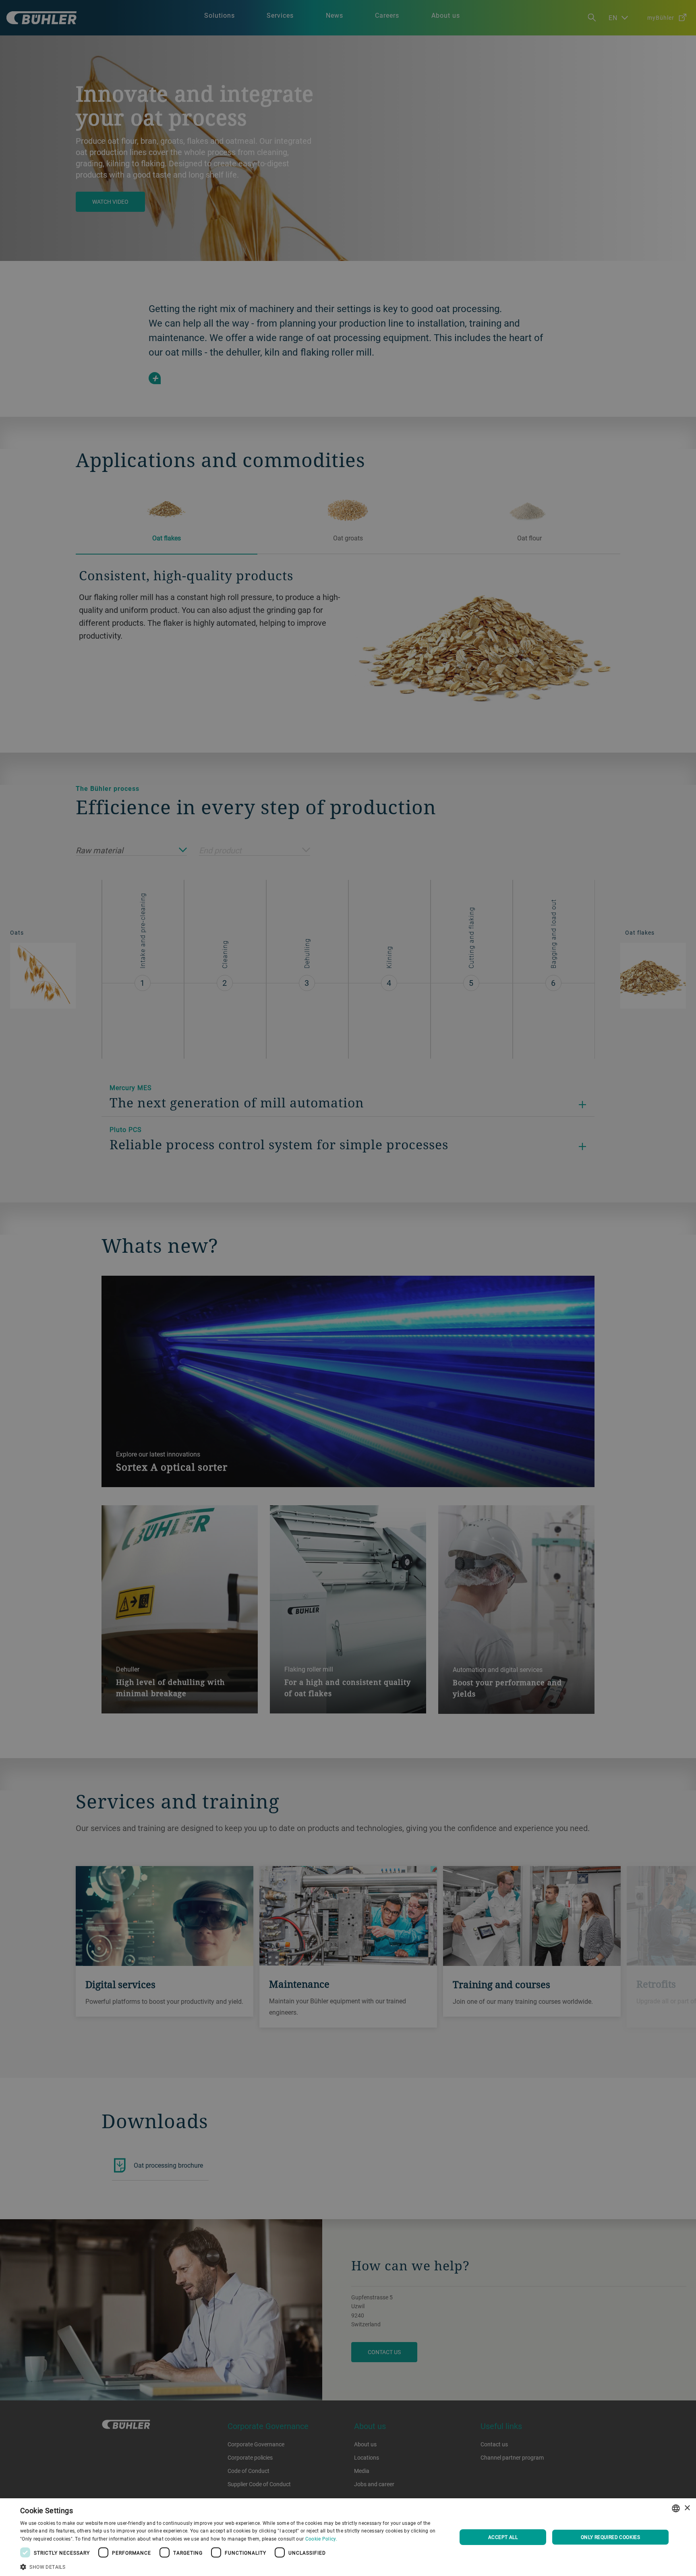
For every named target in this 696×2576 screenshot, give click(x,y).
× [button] (687, 2508)
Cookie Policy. (321, 2539)
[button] (232, 2566)
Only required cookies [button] (610, 2537)
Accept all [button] (503, 2537)
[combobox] (676, 2508)
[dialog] (348, 2537)
